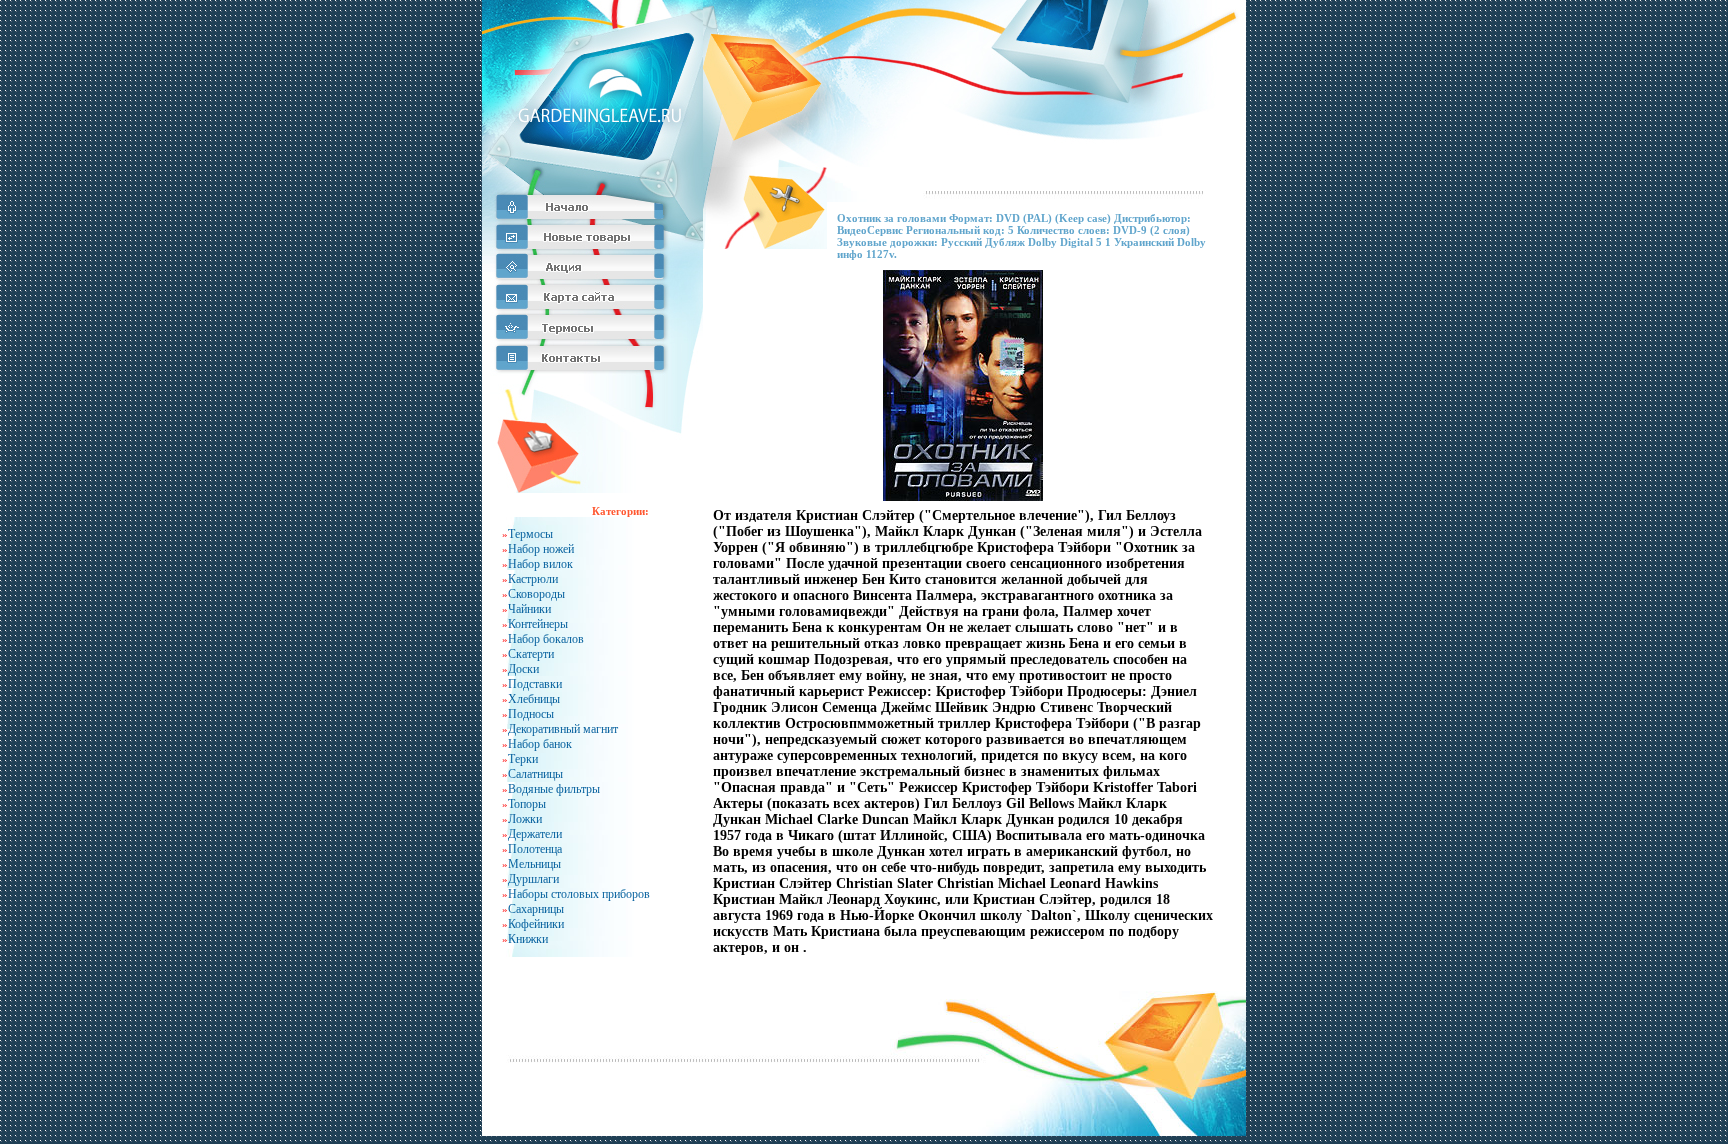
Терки (523, 759)
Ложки (525, 819)
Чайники (529, 609)
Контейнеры (538, 624)
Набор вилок (540, 564)
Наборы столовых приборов (579, 894)
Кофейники (536, 924)
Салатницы (535, 774)
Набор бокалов (546, 639)
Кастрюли (533, 579)
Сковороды (536, 594)
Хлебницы (534, 699)
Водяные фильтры (554, 789)
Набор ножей (541, 549)
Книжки (528, 939)
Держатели (535, 834)
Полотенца (535, 849)
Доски (523, 669)
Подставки (535, 684)
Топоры (527, 804)
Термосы (530, 534)
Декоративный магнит (563, 729)
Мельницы (534, 864)
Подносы (531, 714)
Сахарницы (536, 909)
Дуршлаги (533, 879)
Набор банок (540, 744)
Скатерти (531, 654)
